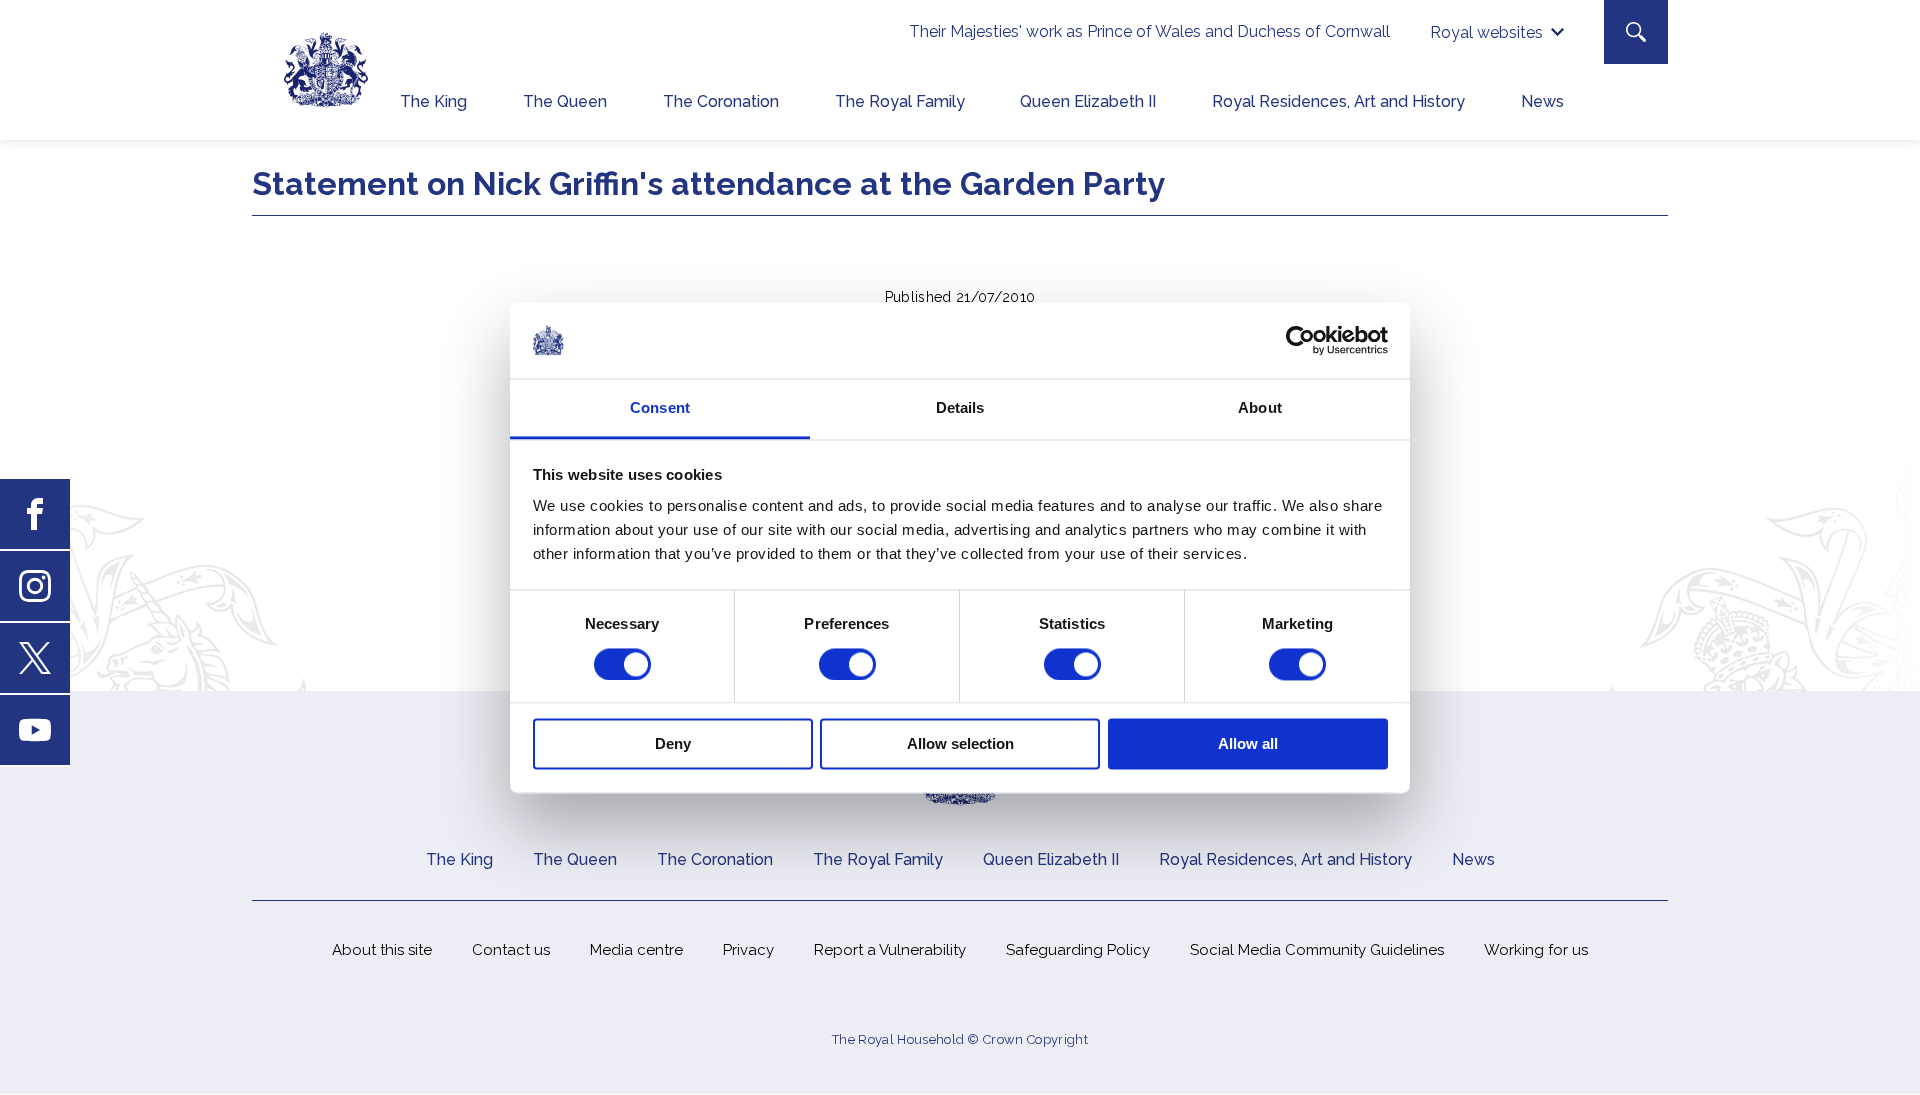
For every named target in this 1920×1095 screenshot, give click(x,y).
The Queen (565, 101)
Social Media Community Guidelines (1317, 950)
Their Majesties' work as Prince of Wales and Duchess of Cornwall (1149, 31)
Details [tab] (960, 408)
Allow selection (960, 744)
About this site (382, 950)
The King (433, 101)
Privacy (748, 950)
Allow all (1248, 744)
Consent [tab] (660, 408)
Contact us (511, 950)
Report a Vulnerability (890, 950)
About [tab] (1260, 408)
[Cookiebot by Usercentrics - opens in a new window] (1300, 340)
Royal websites (1486, 32)
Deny (673, 744)
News (1542, 101)
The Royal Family (900, 101)
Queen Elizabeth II (1088, 101)
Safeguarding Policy (1078, 950)
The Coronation (721, 101)
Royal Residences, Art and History (1338, 101)
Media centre (636, 950)
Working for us (1536, 950)
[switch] (847, 664)
